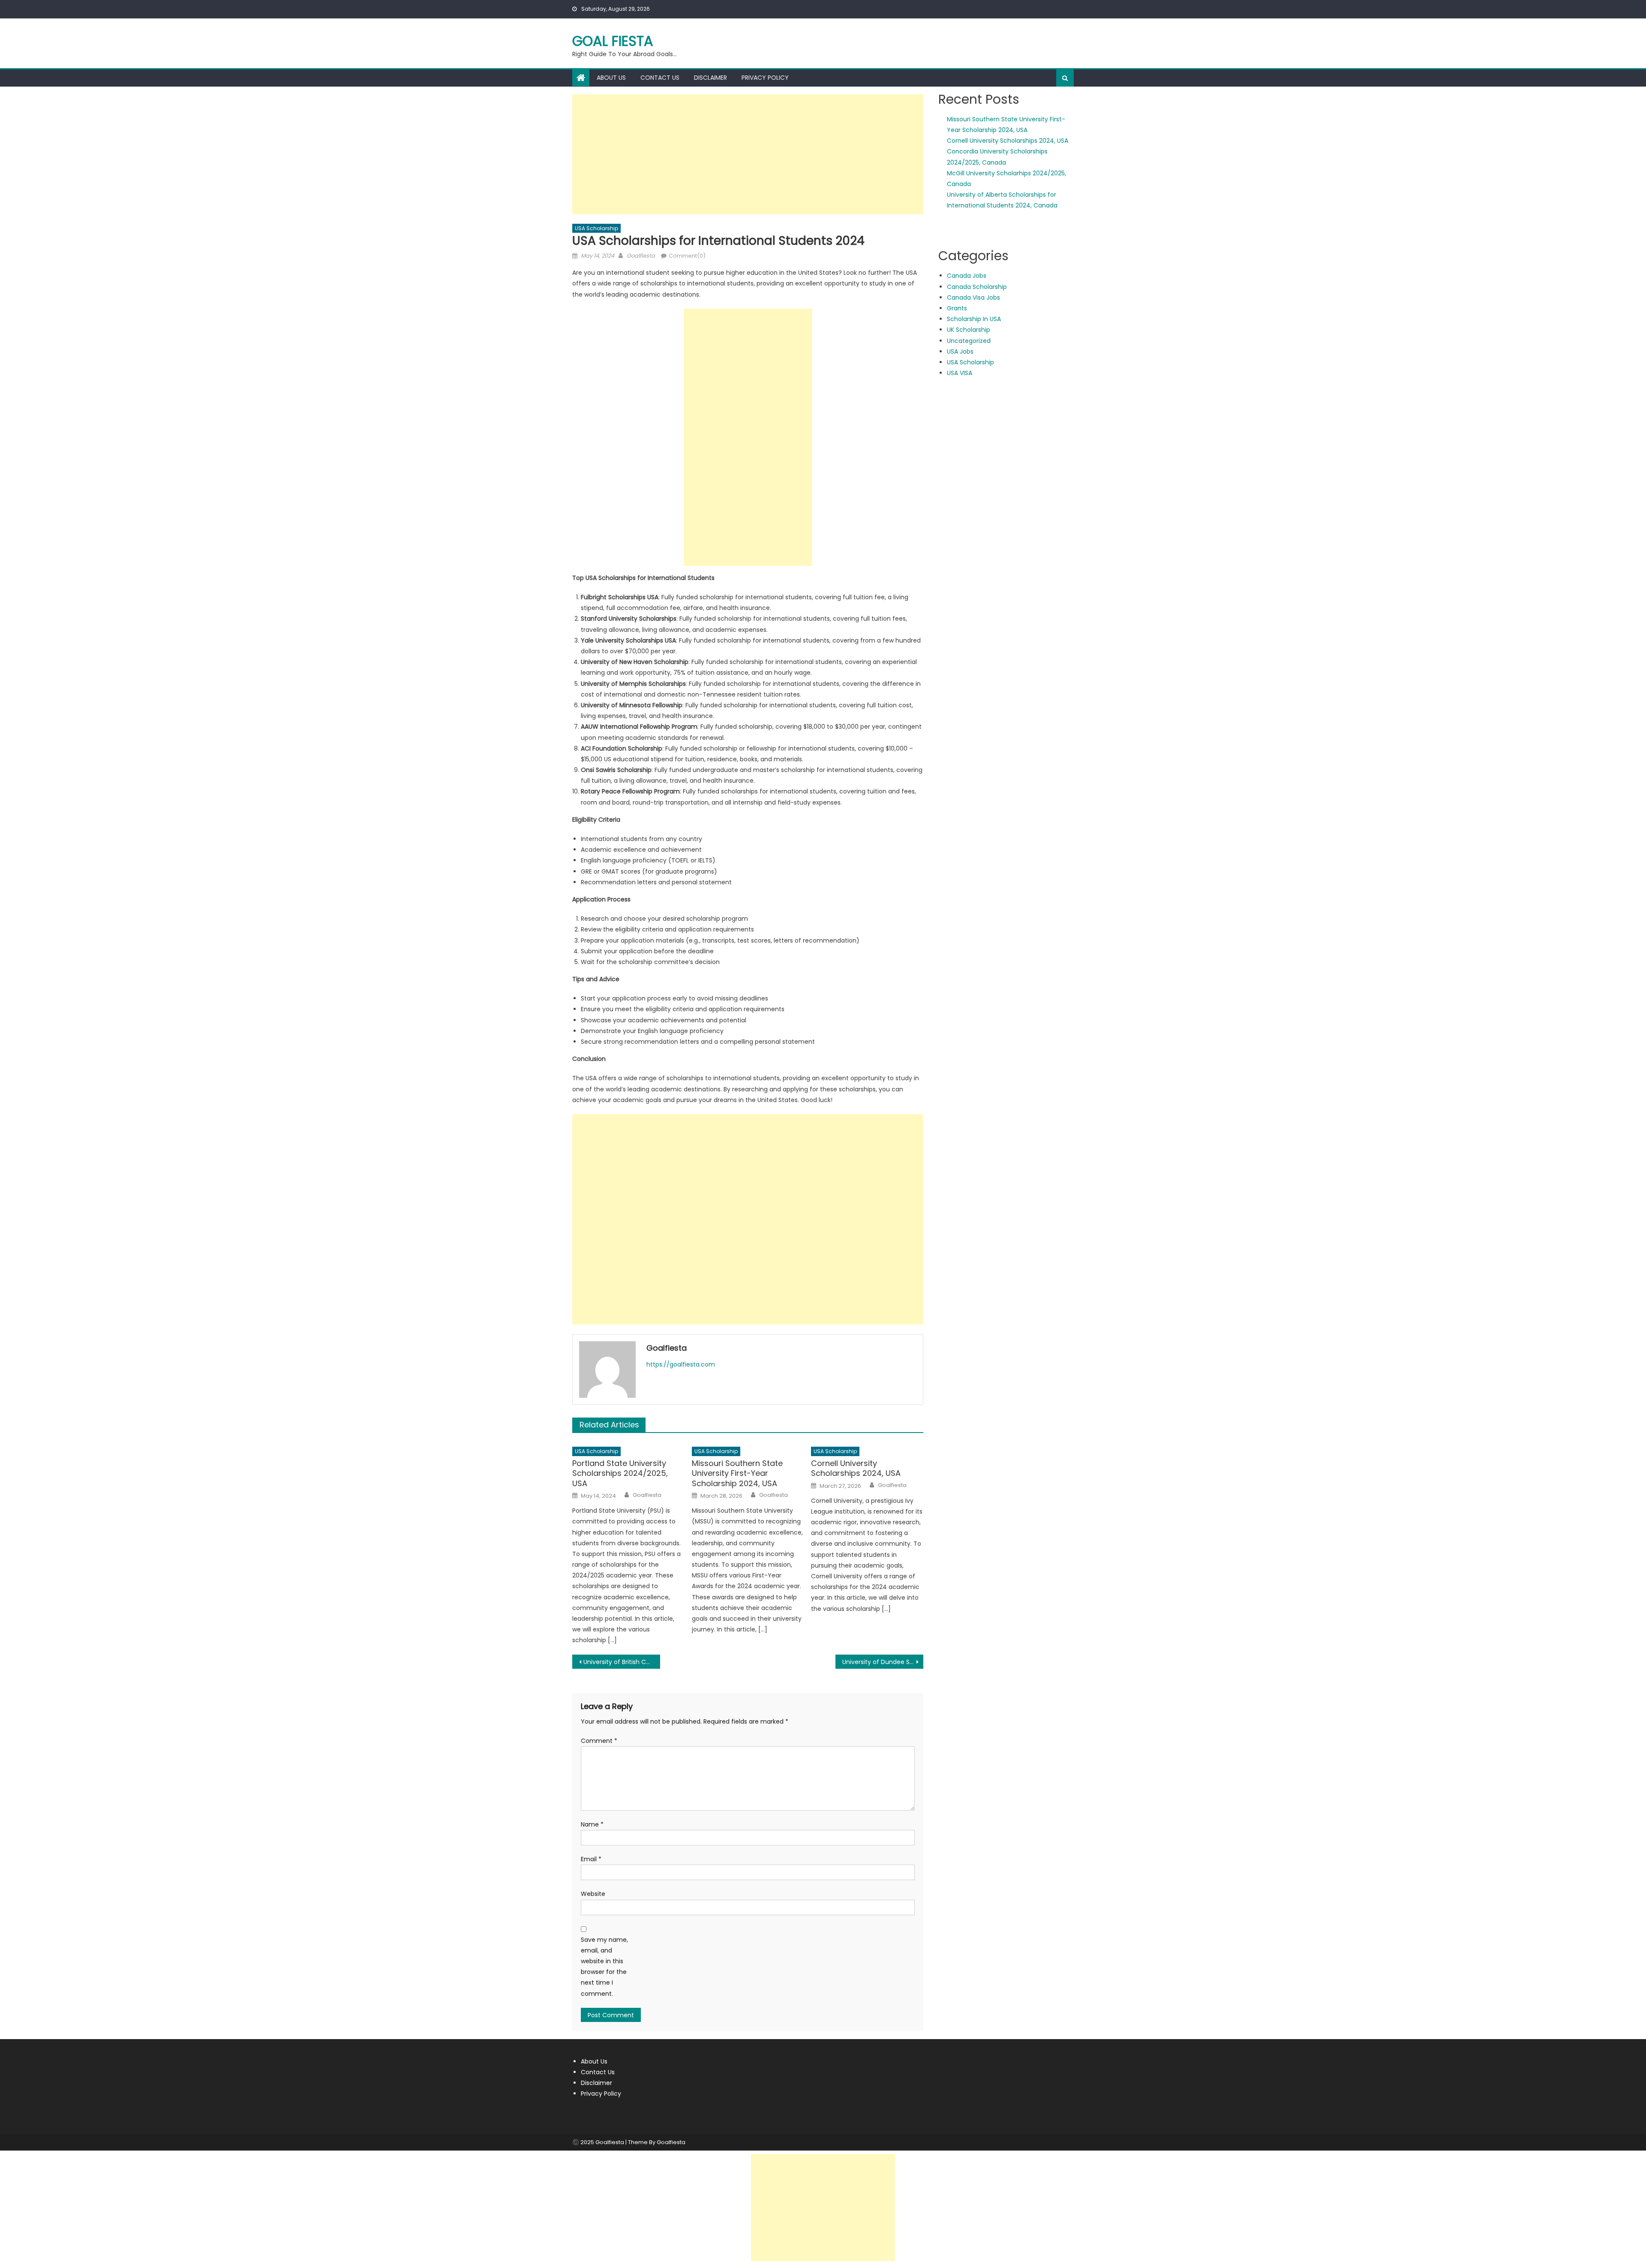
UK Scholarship (969, 330)
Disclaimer (710, 78)
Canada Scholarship (977, 287)
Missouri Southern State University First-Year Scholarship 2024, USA (737, 1473)
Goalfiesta (641, 256)
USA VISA (960, 373)
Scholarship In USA (974, 319)
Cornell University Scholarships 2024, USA (856, 1468)
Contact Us (660, 78)
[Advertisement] (748, 154)
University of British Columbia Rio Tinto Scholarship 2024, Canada (622, 1662)
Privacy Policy (765, 78)
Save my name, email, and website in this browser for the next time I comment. (604, 1967)
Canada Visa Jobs (973, 297)
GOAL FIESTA (613, 41)
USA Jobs (960, 351)
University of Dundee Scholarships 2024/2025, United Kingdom (883, 1662)
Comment (599, 1741)
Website (593, 1894)
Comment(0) (687, 256)
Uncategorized (969, 341)
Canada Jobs (967, 276)
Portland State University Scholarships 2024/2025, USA (620, 1473)
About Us (611, 78)
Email (591, 1859)
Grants (957, 308)
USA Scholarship (596, 228)
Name (592, 1824)
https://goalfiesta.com (681, 1364)
